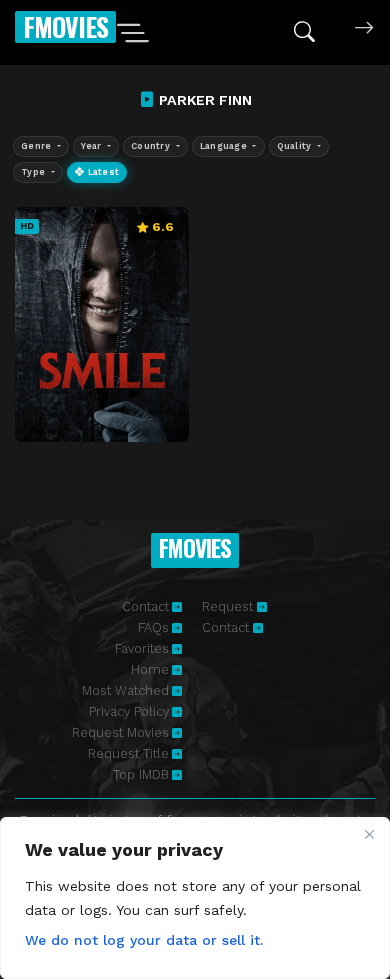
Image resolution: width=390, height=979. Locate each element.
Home (150, 669)
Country (152, 146)
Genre (38, 146)
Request (229, 606)
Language (225, 146)
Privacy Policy (129, 711)
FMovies (65, 26)
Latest (101, 172)
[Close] (369, 834)
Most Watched (125, 690)
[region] (195, 898)
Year (92, 146)
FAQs (153, 627)
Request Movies (120, 732)
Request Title (128, 753)
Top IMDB (141, 774)
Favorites (142, 648)
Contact (145, 606)
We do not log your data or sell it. (144, 940)
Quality (296, 146)
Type (34, 172)
